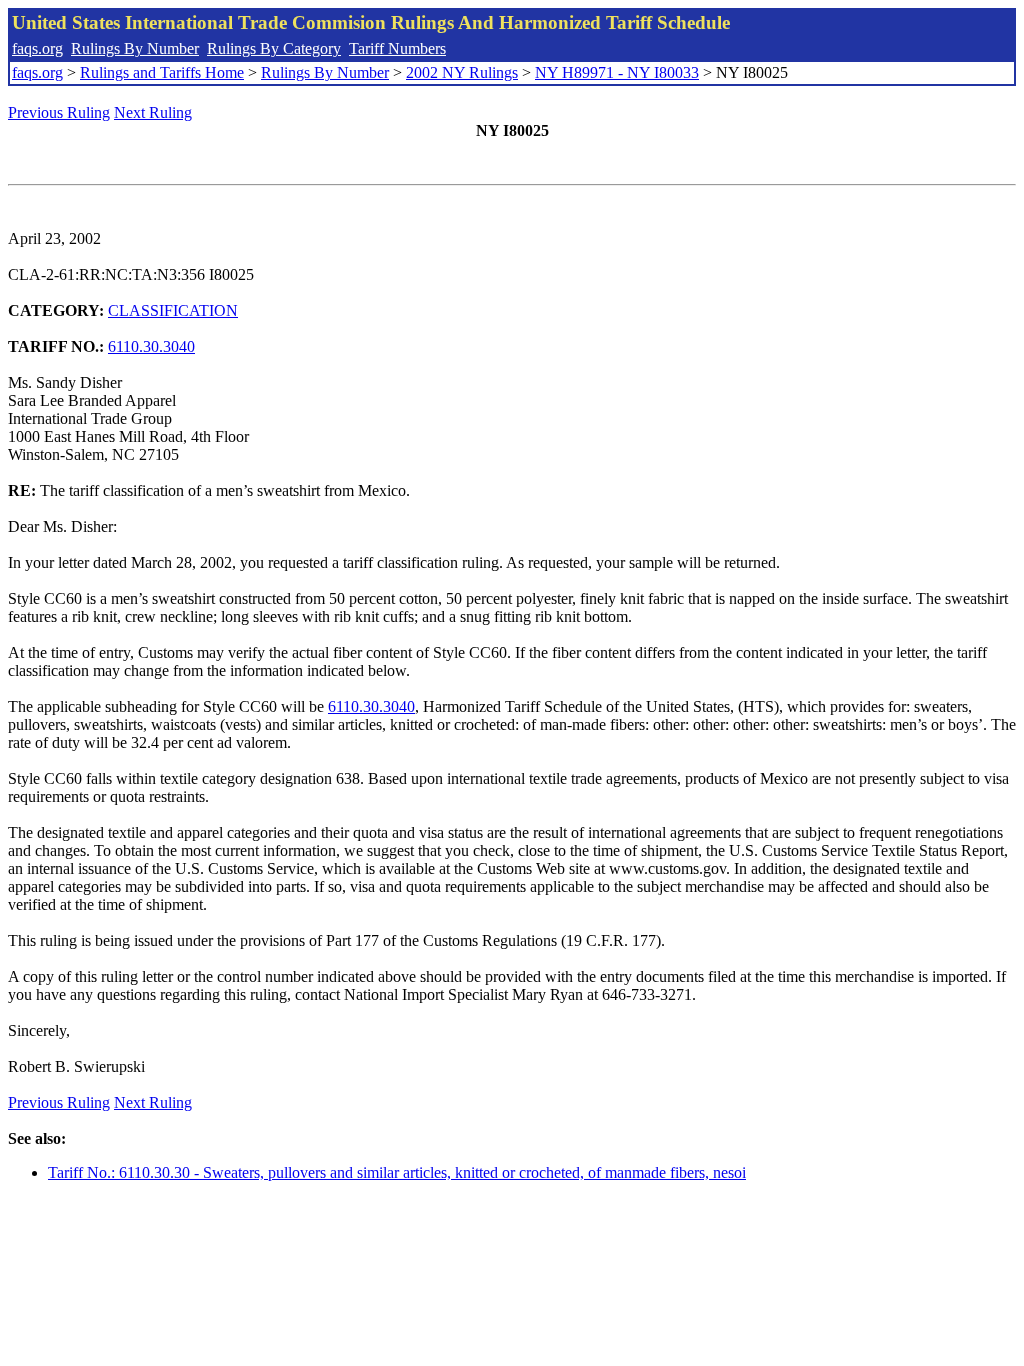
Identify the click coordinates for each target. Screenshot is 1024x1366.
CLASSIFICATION (173, 310)
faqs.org (37, 48)
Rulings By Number (135, 48)
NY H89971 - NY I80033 (617, 72)
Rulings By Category (274, 48)
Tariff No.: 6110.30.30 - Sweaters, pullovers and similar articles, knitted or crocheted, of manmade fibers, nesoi (397, 1172)
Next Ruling (153, 112)
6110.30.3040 (151, 346)
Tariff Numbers (397, 48)
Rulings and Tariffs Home (162, 72)
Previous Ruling (59, 112)
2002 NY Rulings (462, 72)
